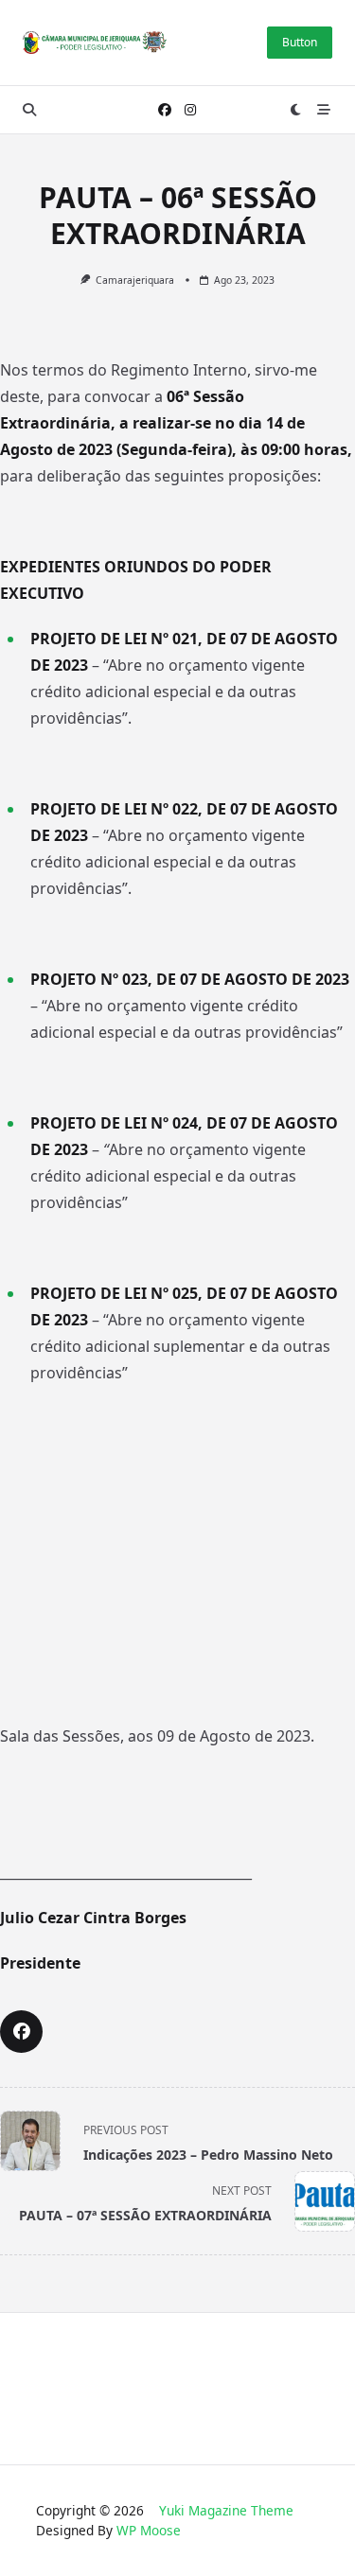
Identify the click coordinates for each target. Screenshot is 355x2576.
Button (300, 42)
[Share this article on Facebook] (21, 2032)
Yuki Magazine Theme (226, 2510)
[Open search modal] (29, 110)
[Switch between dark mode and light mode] (296, 110)
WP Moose (149, 2530)
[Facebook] (165, 110)
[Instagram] (190, 110)
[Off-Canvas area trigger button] (324, 110)
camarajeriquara (135, 280)
